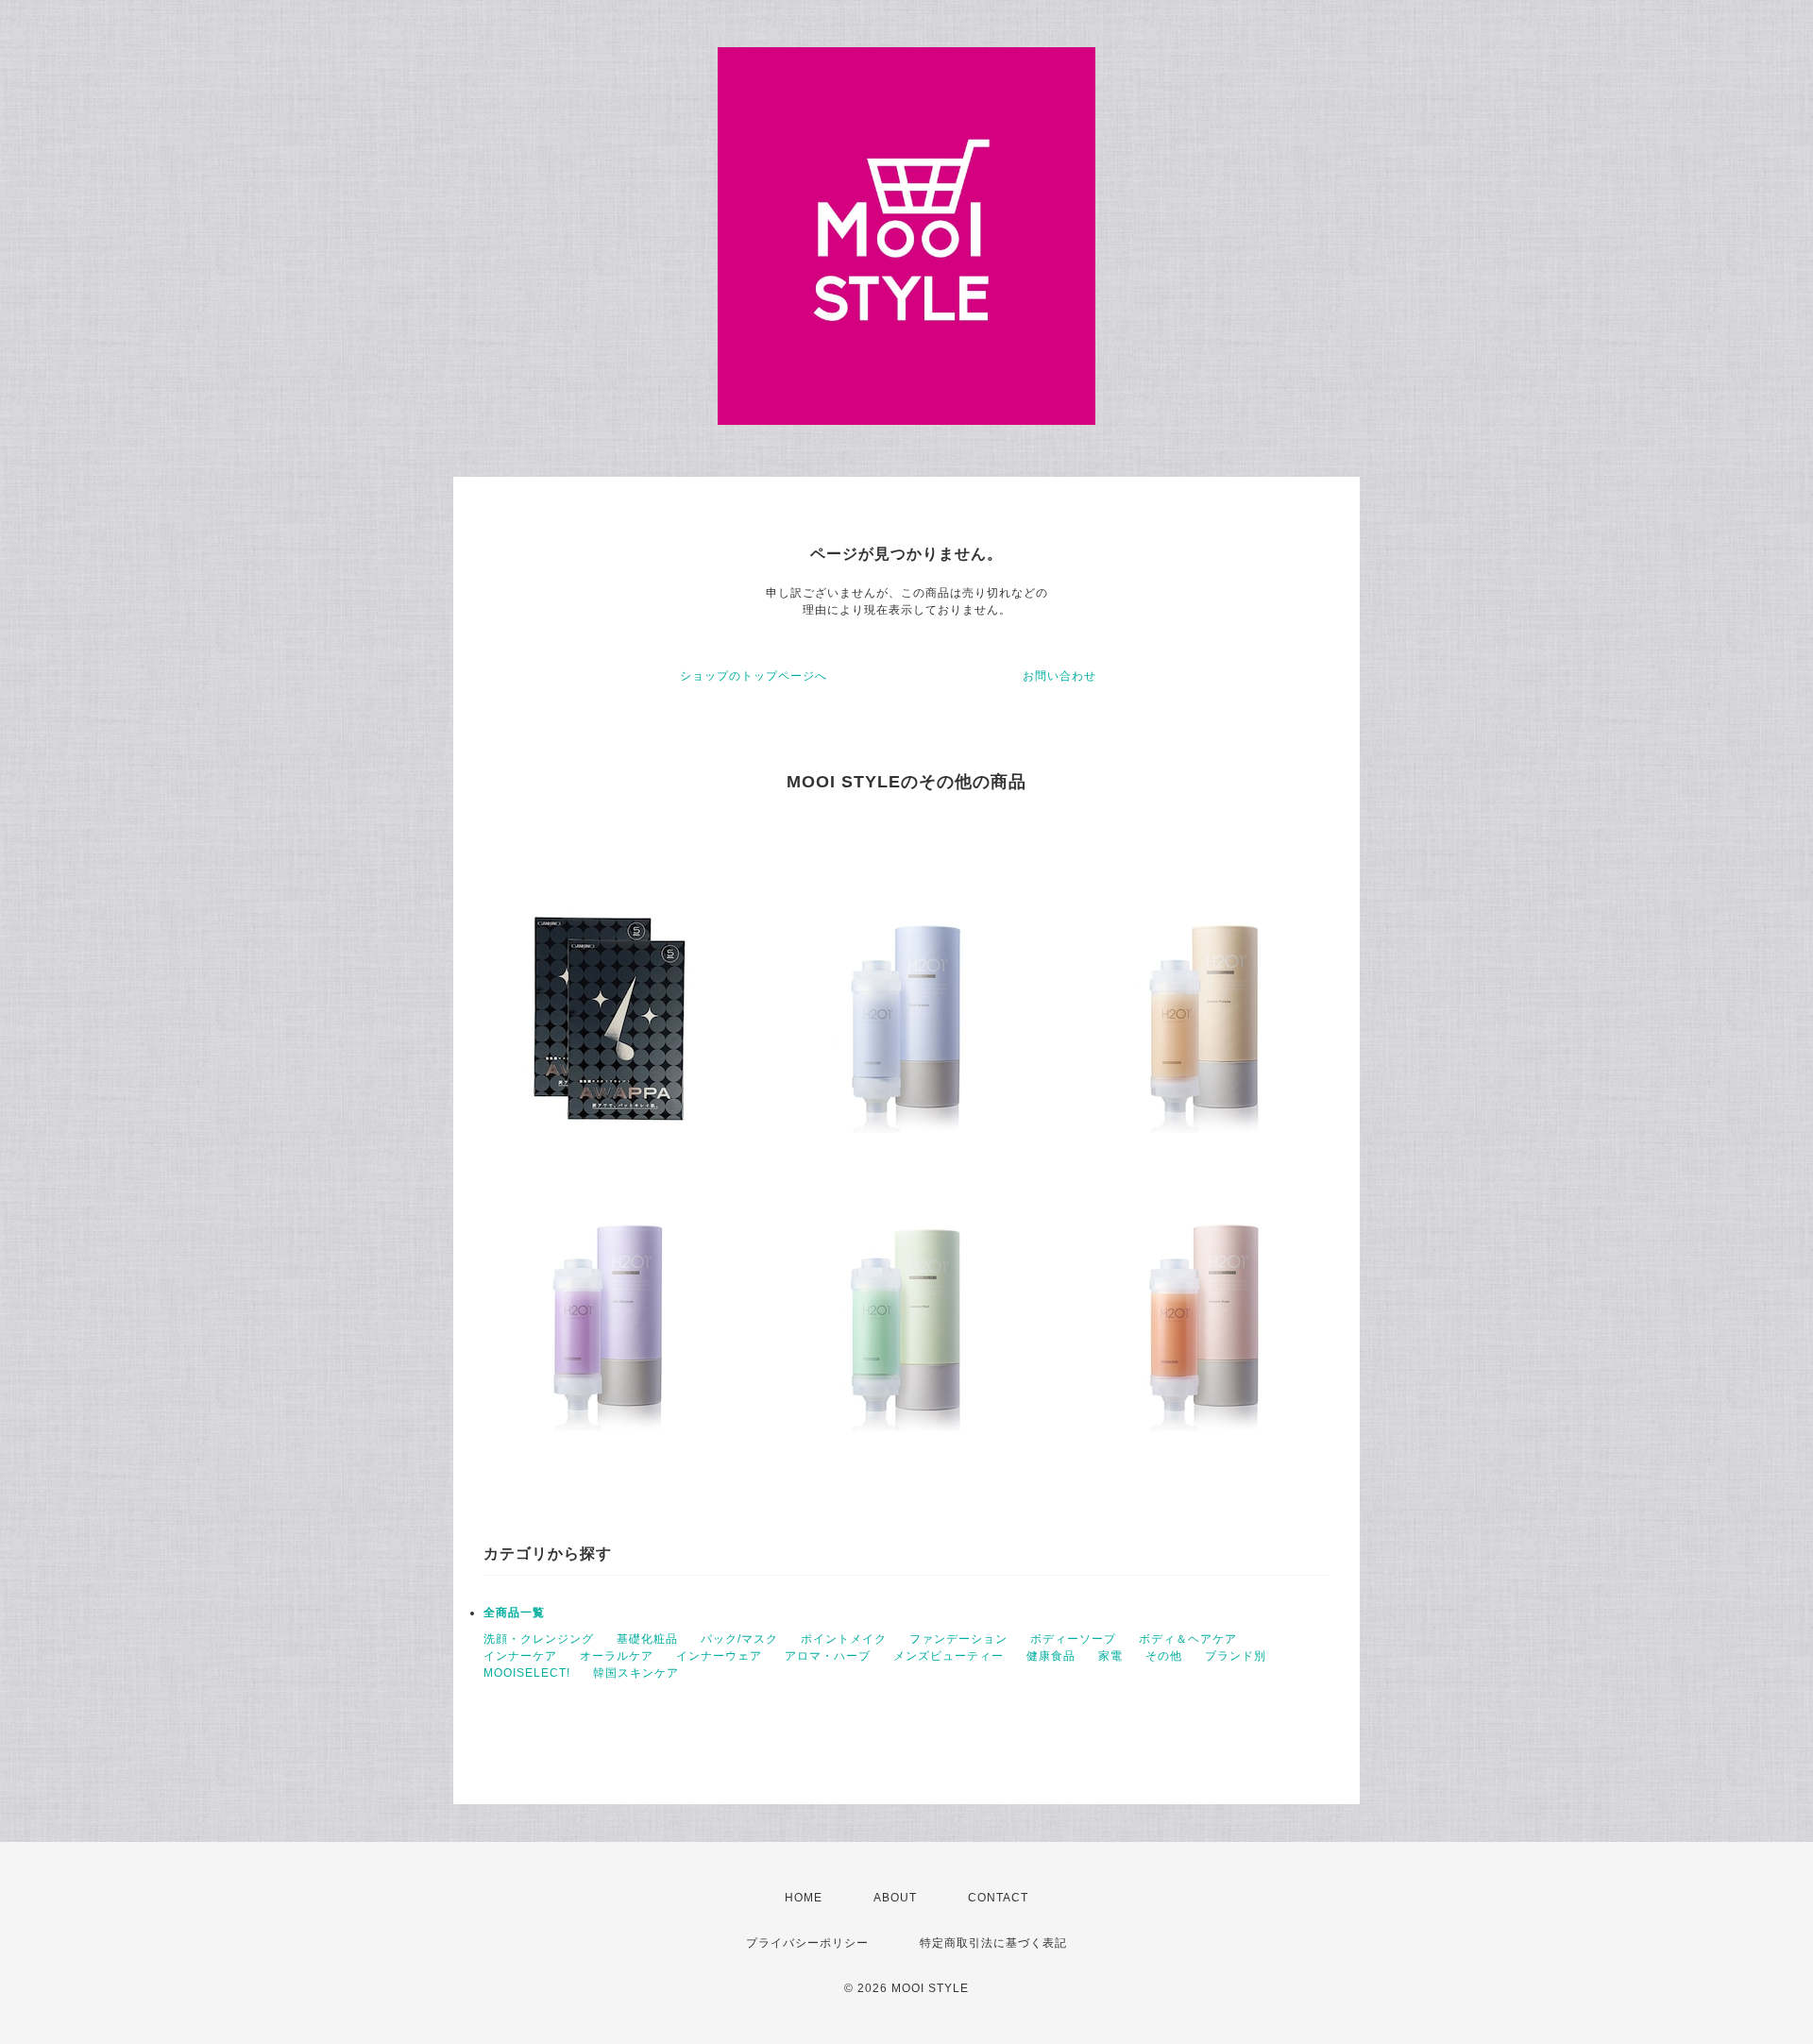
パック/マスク (739, 1639)
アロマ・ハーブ (828, 1656)
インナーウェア (719, 1656)
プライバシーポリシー (807, 1943)
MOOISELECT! (527, 1673)
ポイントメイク (844, 1639)
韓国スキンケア (636, 1673)
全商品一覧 (514, 1613)
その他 (1164, 1656)
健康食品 (1051, 1656)
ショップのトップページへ (754, 676)
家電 (1110, 1656)
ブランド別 (1236, 1656)
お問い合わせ (1059, 676)
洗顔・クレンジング (539, 1639)
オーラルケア (617, 1656)
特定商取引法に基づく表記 (993, 1943)
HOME (804, 1898)
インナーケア (520, 1656)
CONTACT (998, 1898)
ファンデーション (958, 1639)
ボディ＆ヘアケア (1188, 1639)
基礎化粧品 (647, 1639)
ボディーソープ (1073, 1639)
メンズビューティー (949, 1656)
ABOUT (895, 1898)
